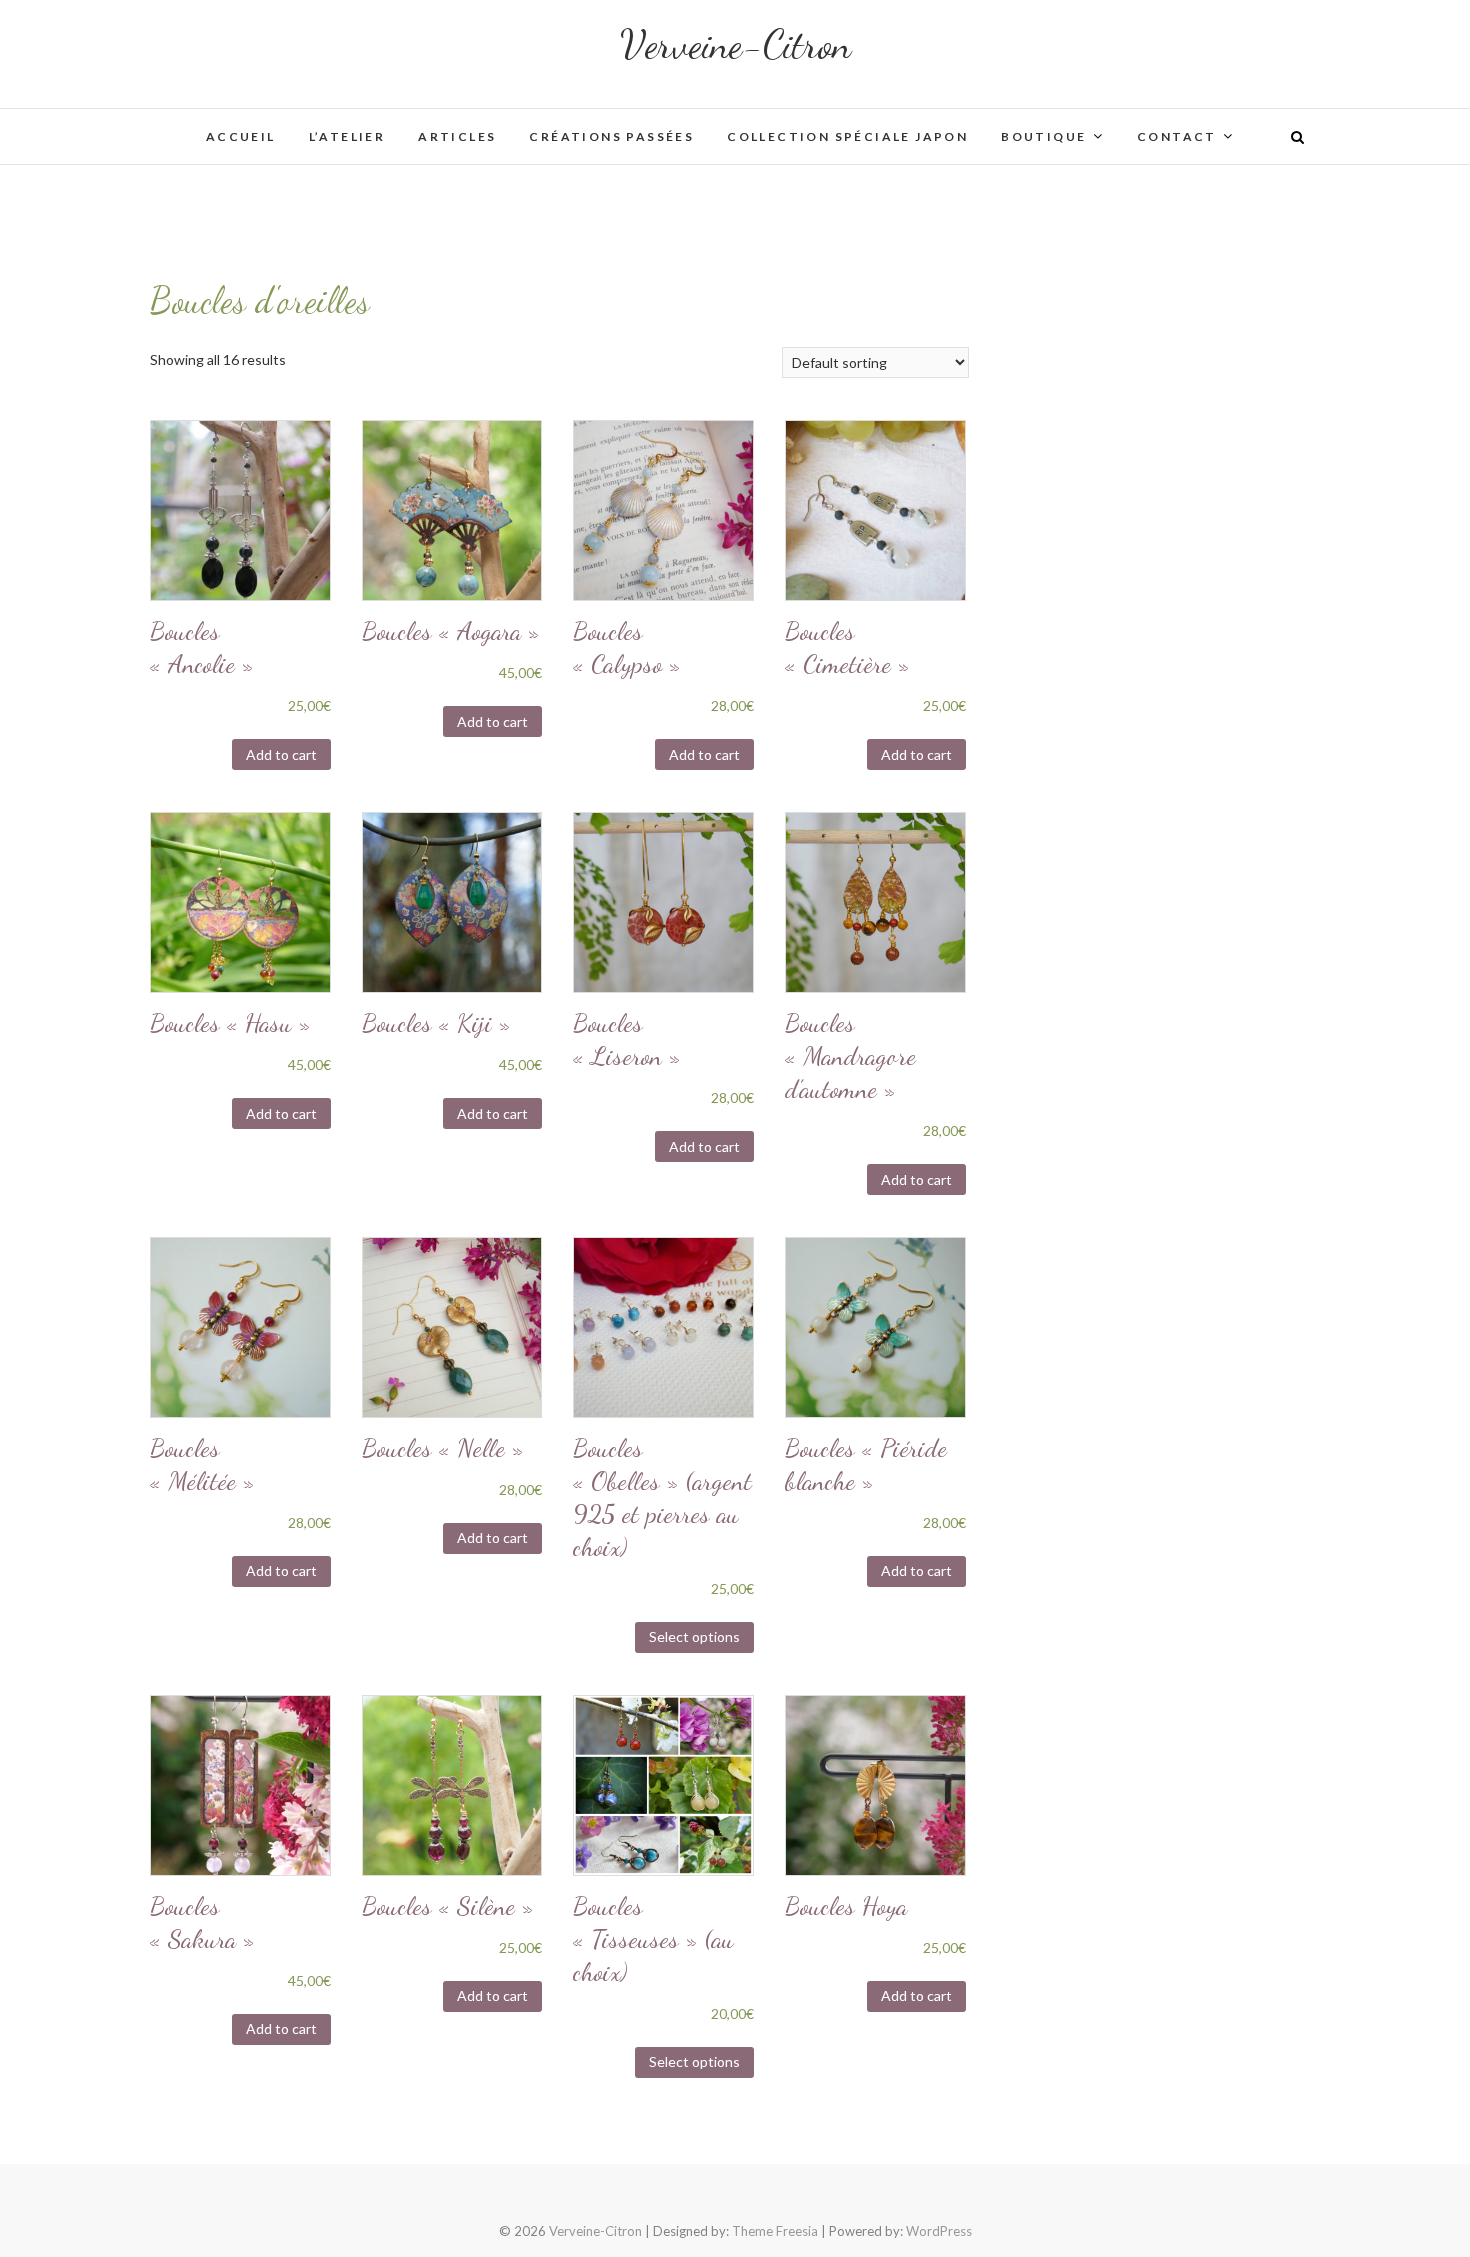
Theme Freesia (775, 2231)
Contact (1177, 136)
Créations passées (611, 136)
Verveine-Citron (735, 44)
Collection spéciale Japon (847, 136)
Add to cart (281, 754)
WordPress (939, 2231)
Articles (457, 136)
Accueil (241, 136)
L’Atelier (347, 136)
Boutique (1043, 136)
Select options (694, 1636)
